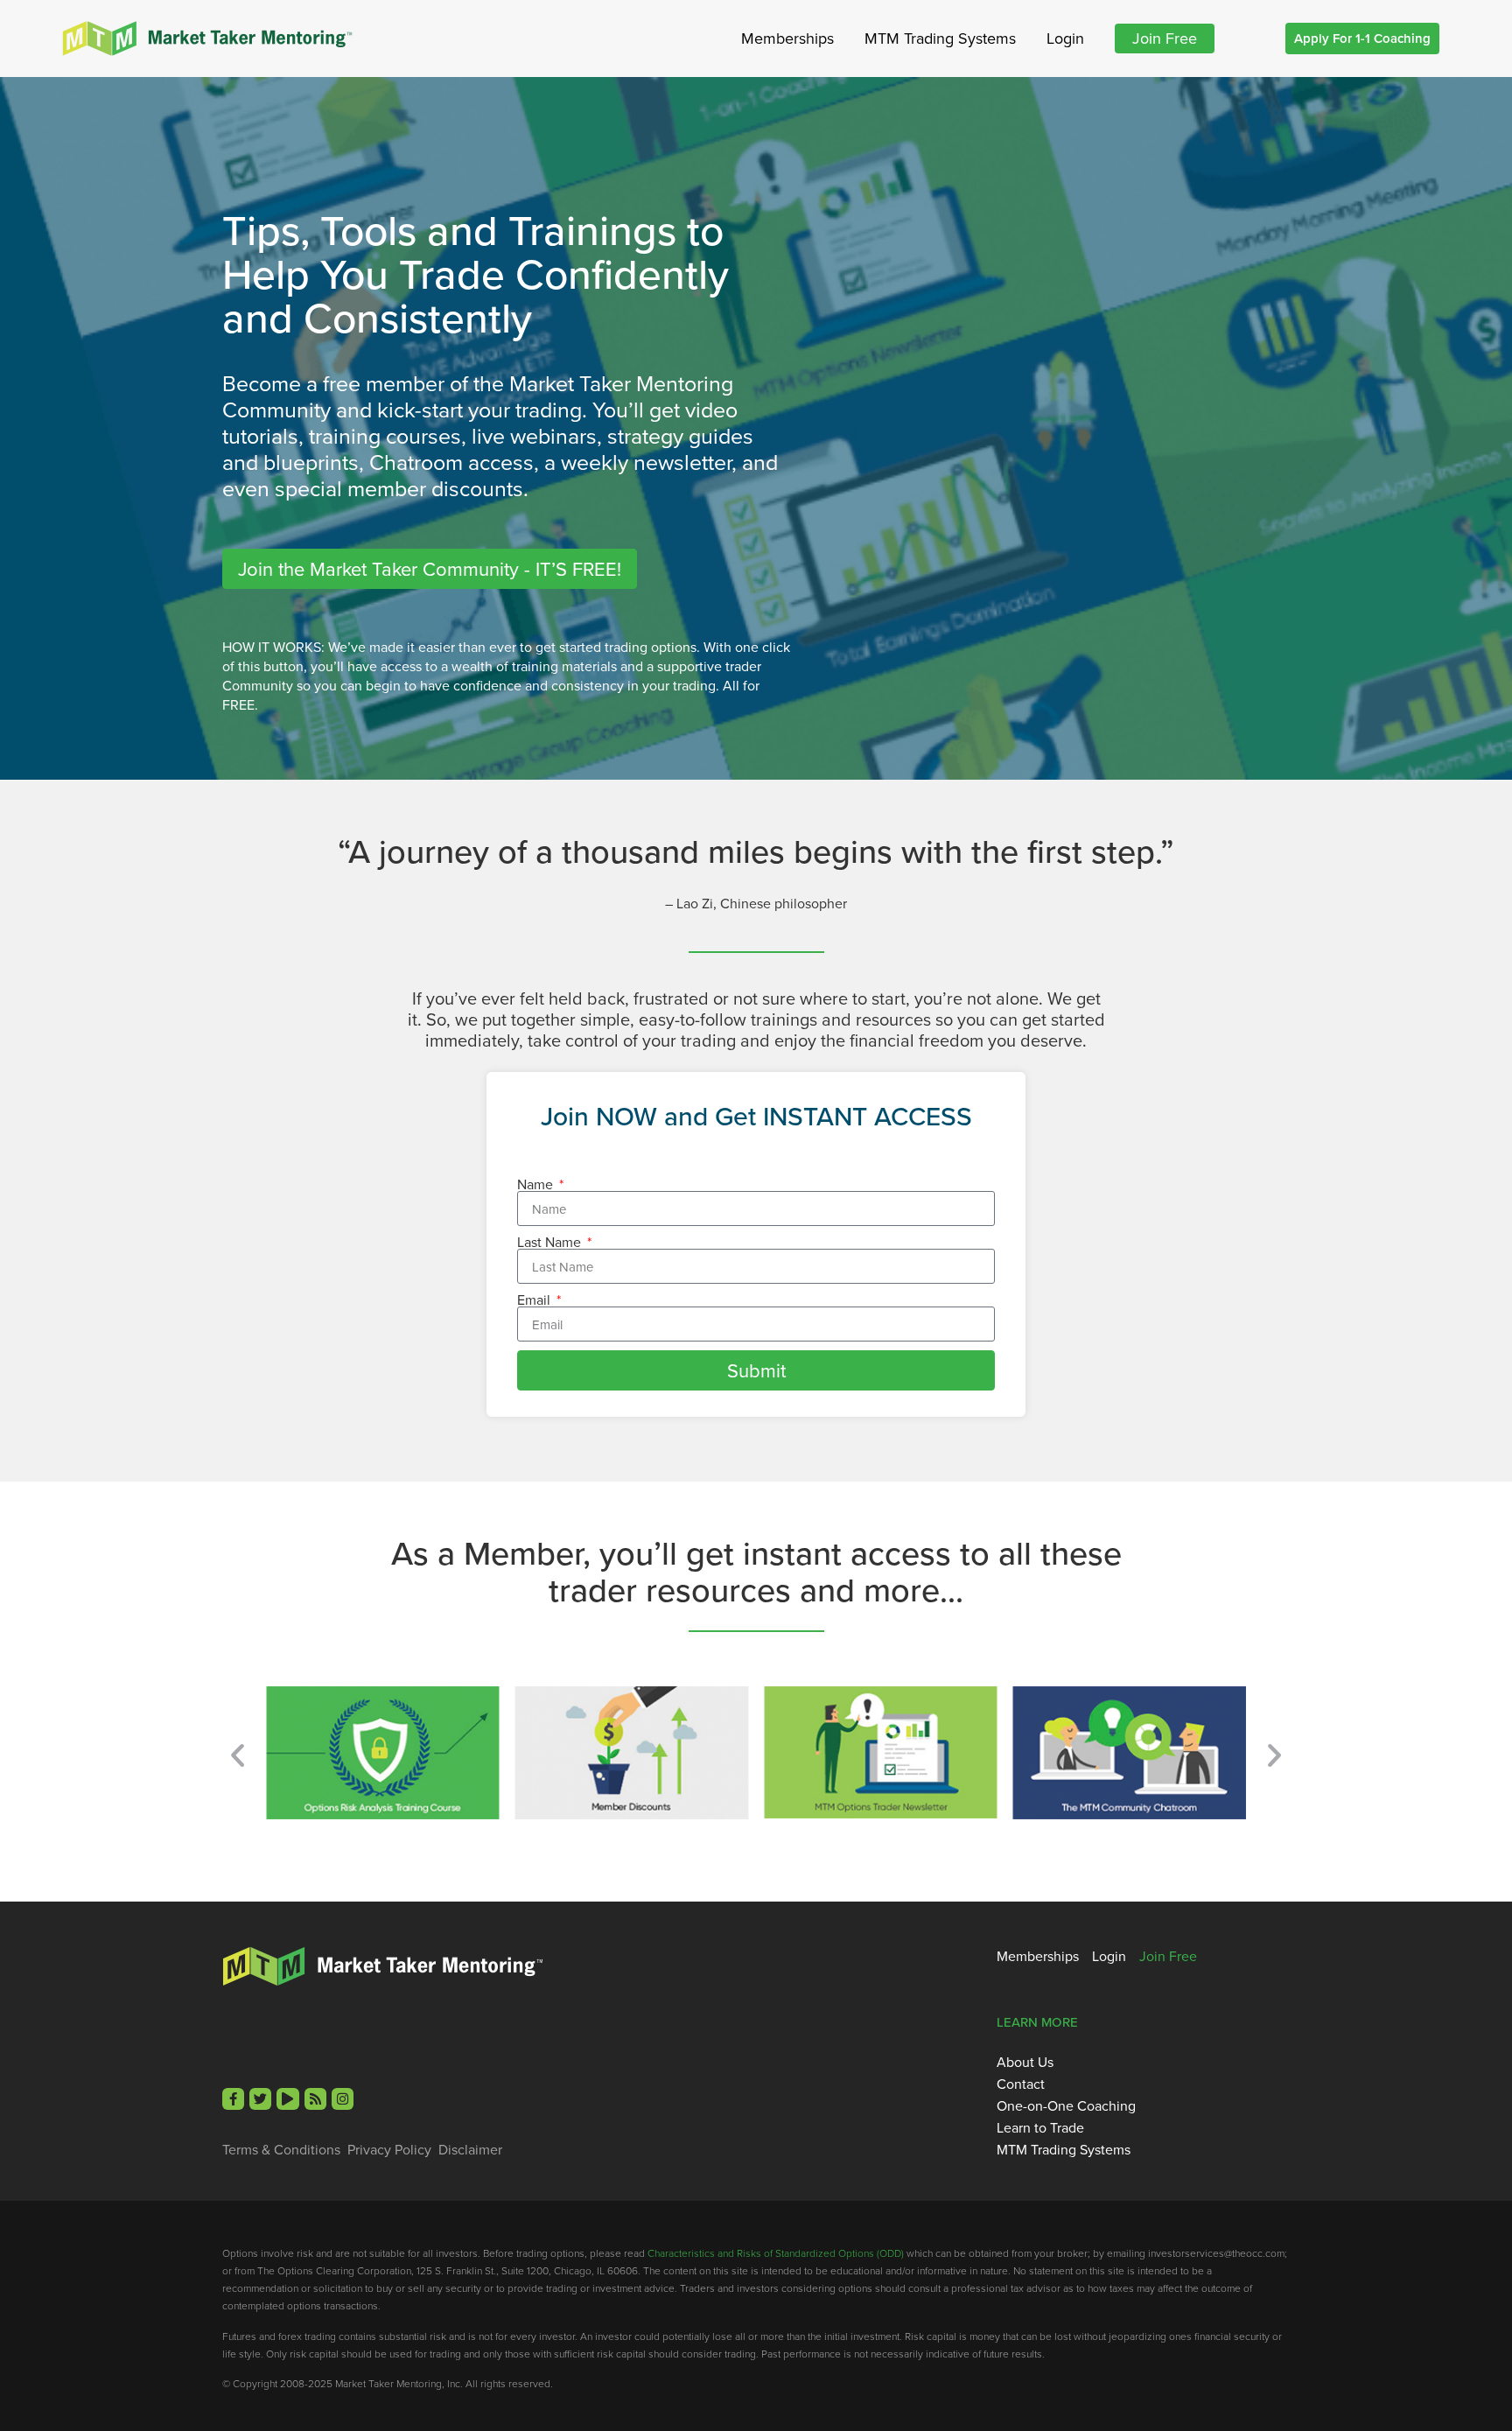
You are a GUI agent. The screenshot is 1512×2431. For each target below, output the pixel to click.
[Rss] (315, 2099)
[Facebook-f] (233, 2099)
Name (537, 1184)
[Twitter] (260, 2099)
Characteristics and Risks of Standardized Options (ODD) (776, 2253)
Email (535, 1300)
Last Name (551, 1242)
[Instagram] (343, 2099)
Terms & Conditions (281, 2149)
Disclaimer (470, 2149)
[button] (238, 1755)
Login (1065, 38)
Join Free (1165, 38)
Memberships (787, 38)
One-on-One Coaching (1066, 2105)
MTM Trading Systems (940, 38)
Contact (1021, 2084)
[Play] (287, 2099)
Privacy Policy (389, 2149)
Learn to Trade (1040, 2127)
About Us (1025, 2062)
